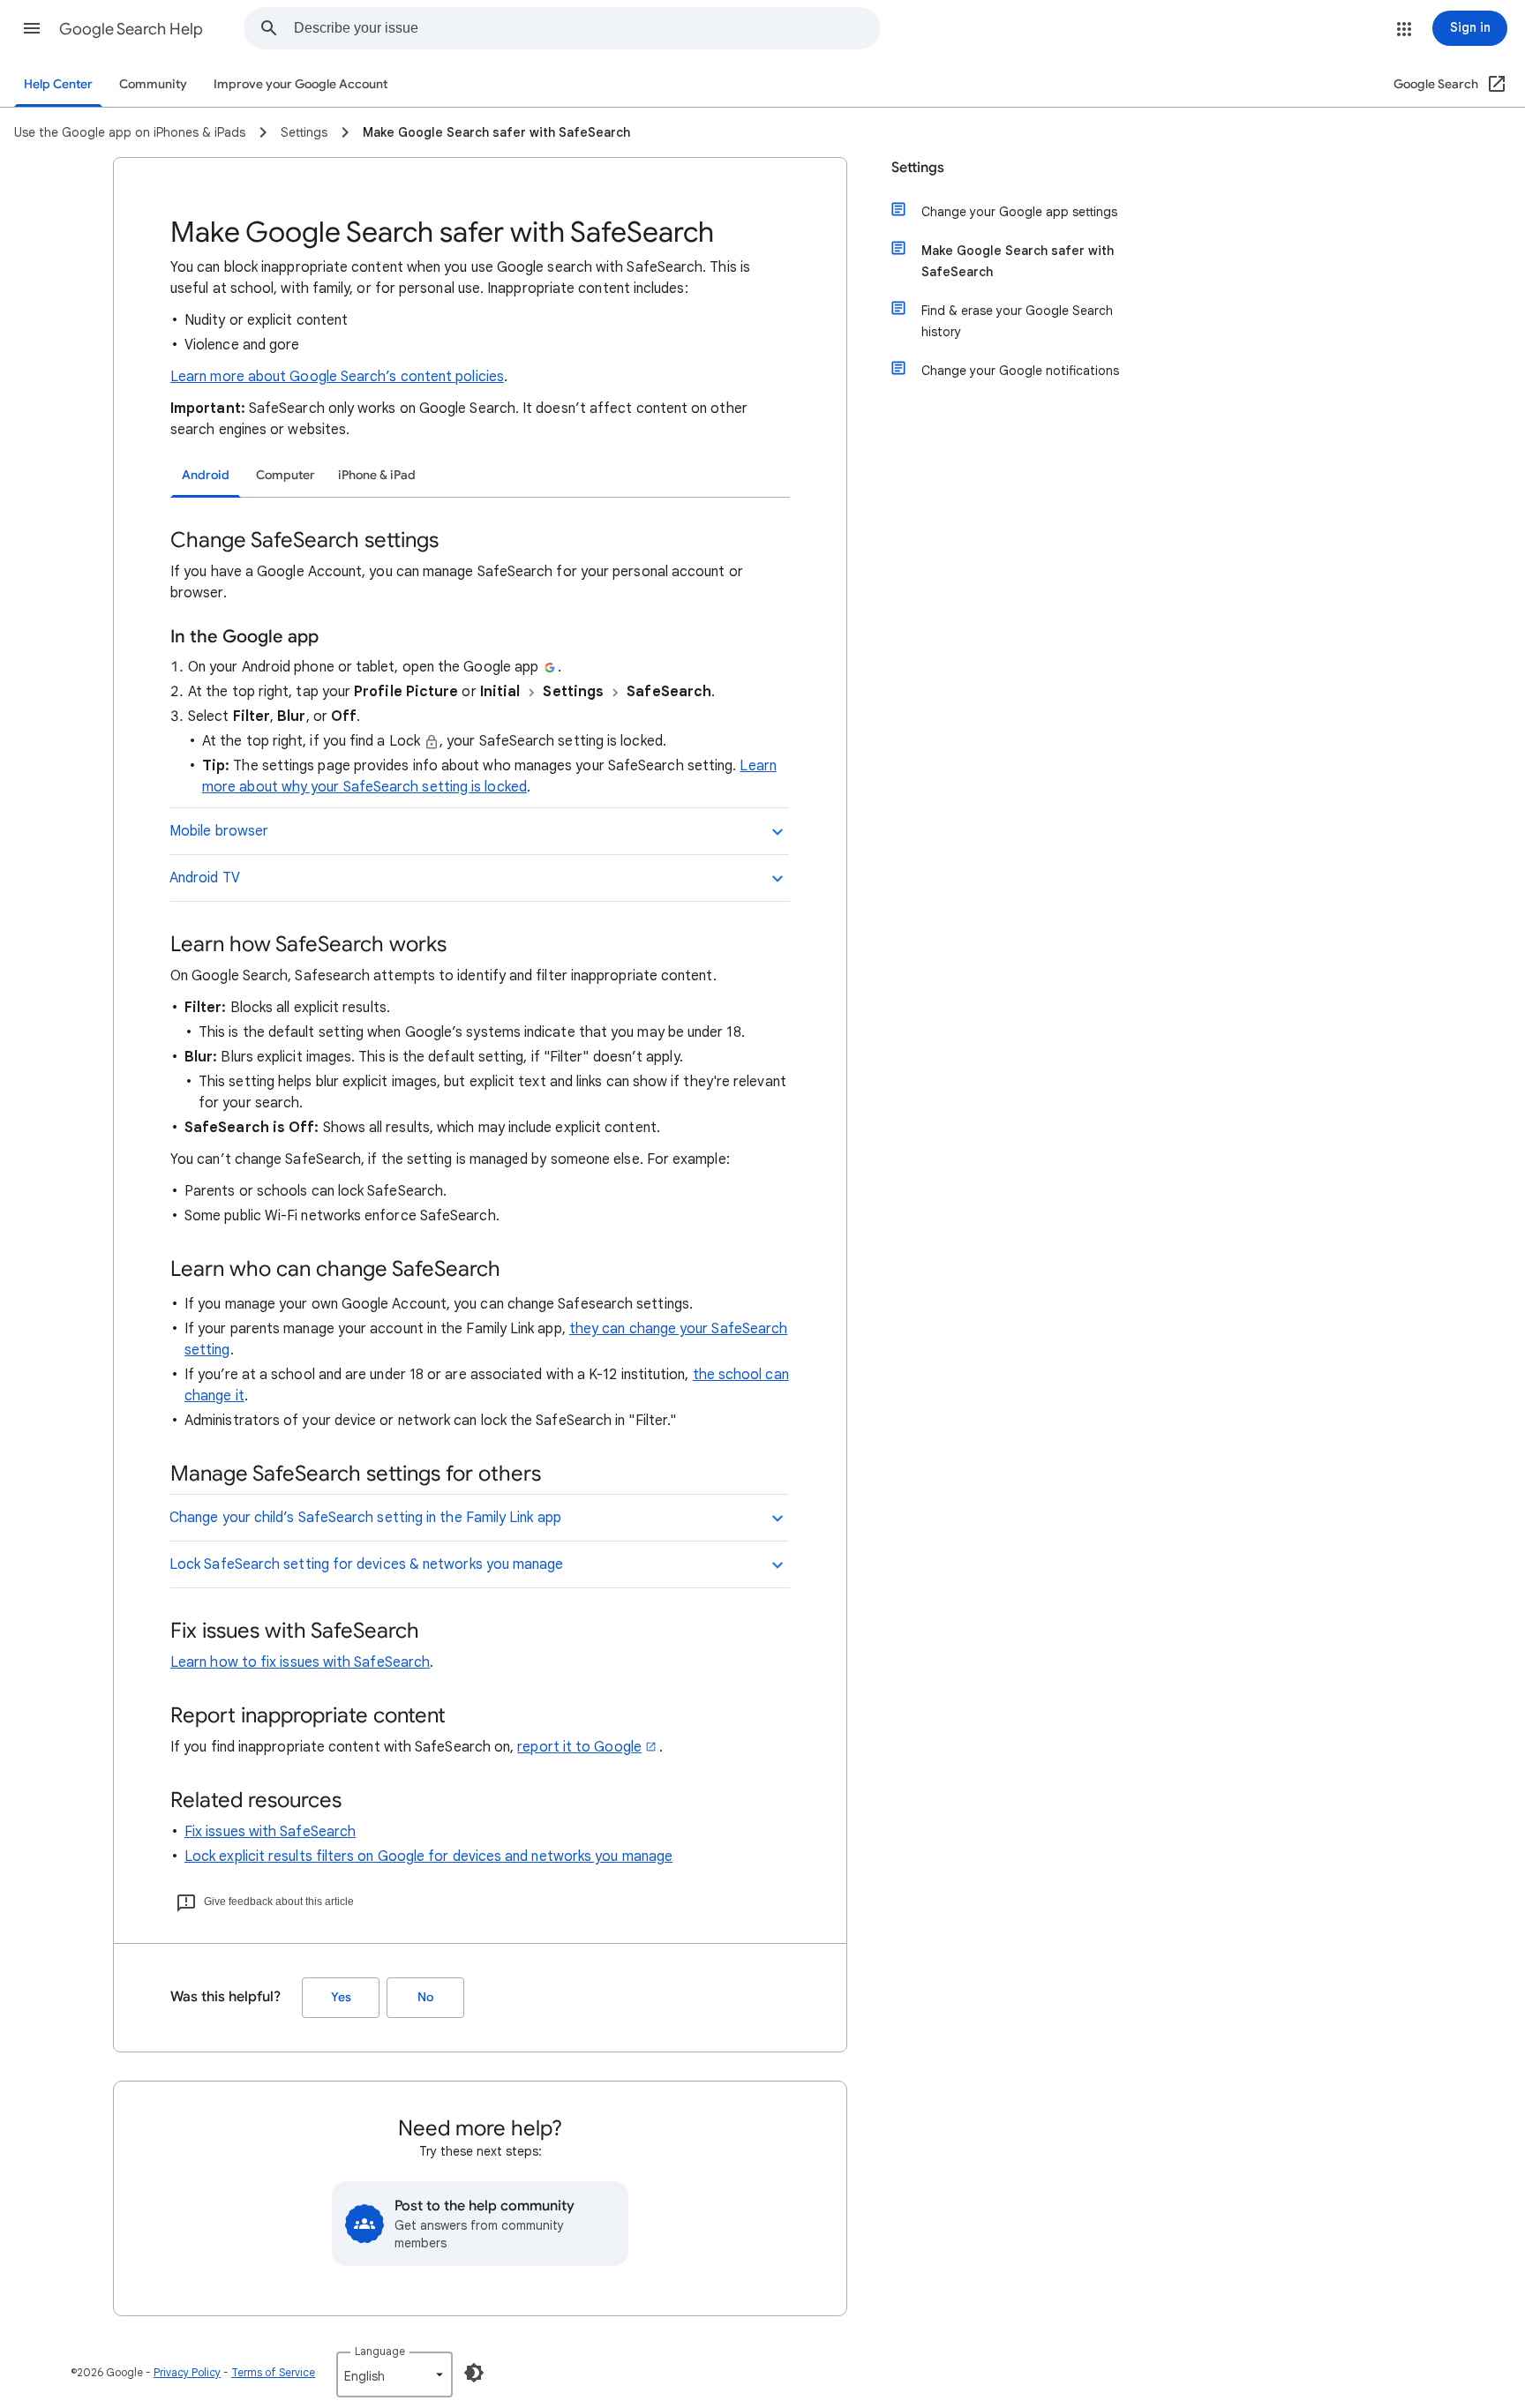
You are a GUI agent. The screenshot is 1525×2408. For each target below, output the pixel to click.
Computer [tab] (285, 475)
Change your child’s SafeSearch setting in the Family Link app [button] (365, 1518)
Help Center (58, 84)
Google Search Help (131, 29)
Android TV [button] (205, 878)
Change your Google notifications (1020, 371)
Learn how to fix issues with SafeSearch (300, 1662)
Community (153, 84)
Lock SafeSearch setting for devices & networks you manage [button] (367, 1564)
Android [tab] (206, 475)
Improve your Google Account (300, 84)
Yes (341, 1997)
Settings (918, 168)
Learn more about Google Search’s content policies (337, 377)
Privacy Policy (187, 2372)
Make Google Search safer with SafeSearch (1018, 261)
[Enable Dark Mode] (474, 2373)
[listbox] (394, 2374)
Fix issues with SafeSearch (270, 1832)
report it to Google (579, 1747)
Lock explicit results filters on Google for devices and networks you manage (428, 1857)
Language (380, 2351)
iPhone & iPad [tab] (377, 475)
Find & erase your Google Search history (1017, 321)
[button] (32, 28)
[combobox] (587, 28)
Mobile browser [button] (219, 831)
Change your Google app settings (1019, 212)
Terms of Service (273, 2372)
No (425, 1997)
